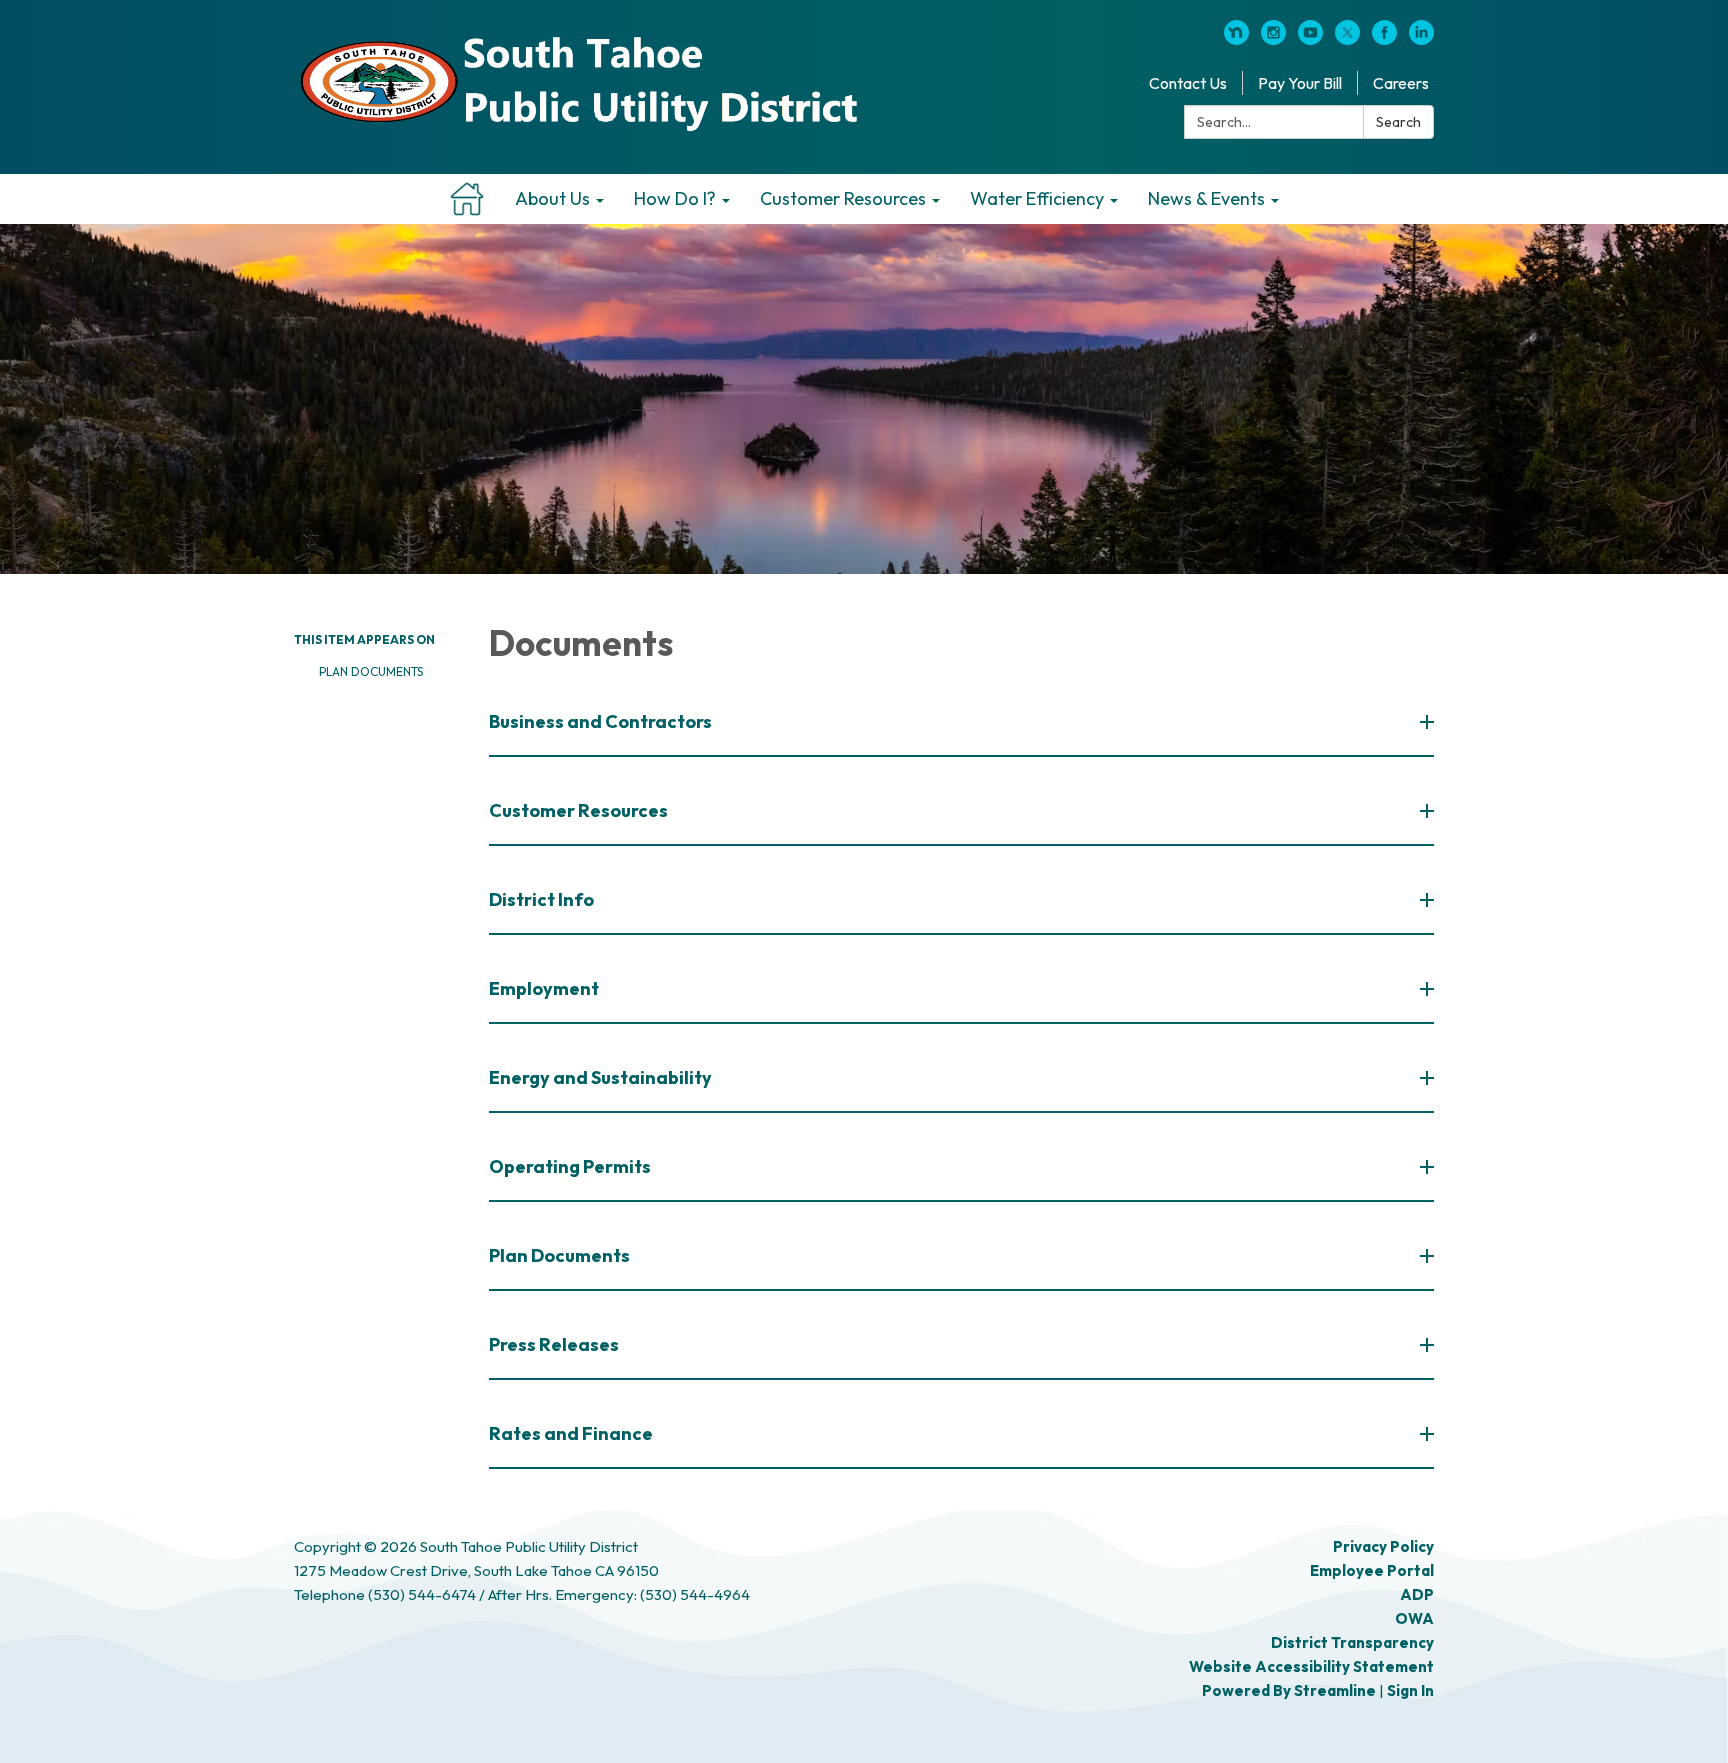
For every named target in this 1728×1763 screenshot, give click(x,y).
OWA (1414, 1618)
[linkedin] (1421, 39)
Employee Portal (1372, 1570)
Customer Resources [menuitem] (843, 198)
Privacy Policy (1383, 1546)
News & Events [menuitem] (1206, 198)
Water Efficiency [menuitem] (1037, 198)
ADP (1417, 1594)
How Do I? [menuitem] (675, 198)
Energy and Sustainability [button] (600, 1077)
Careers (1401, 83)
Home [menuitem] (467, 199)
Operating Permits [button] (570, 1166)
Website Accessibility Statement (1311, 1666)
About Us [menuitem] (552, 198)
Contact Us (1188, 83)
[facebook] (1384, 39)
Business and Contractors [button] (600, 721)
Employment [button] (544, 988)
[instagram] (1273, 39)
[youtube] (1310, 39)
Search (1398, 122)
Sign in (1410, 1690)
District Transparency (1352, 1642)
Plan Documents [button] (559, 1255)
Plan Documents (371, 671)
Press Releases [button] (554, 1344)
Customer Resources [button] (578, 810)
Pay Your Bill (1300, 83)
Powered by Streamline (1289, 1690)
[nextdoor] (1236, 39)
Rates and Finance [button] (571, 1433)
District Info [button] (541, 899)
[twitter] (1347, 39)
